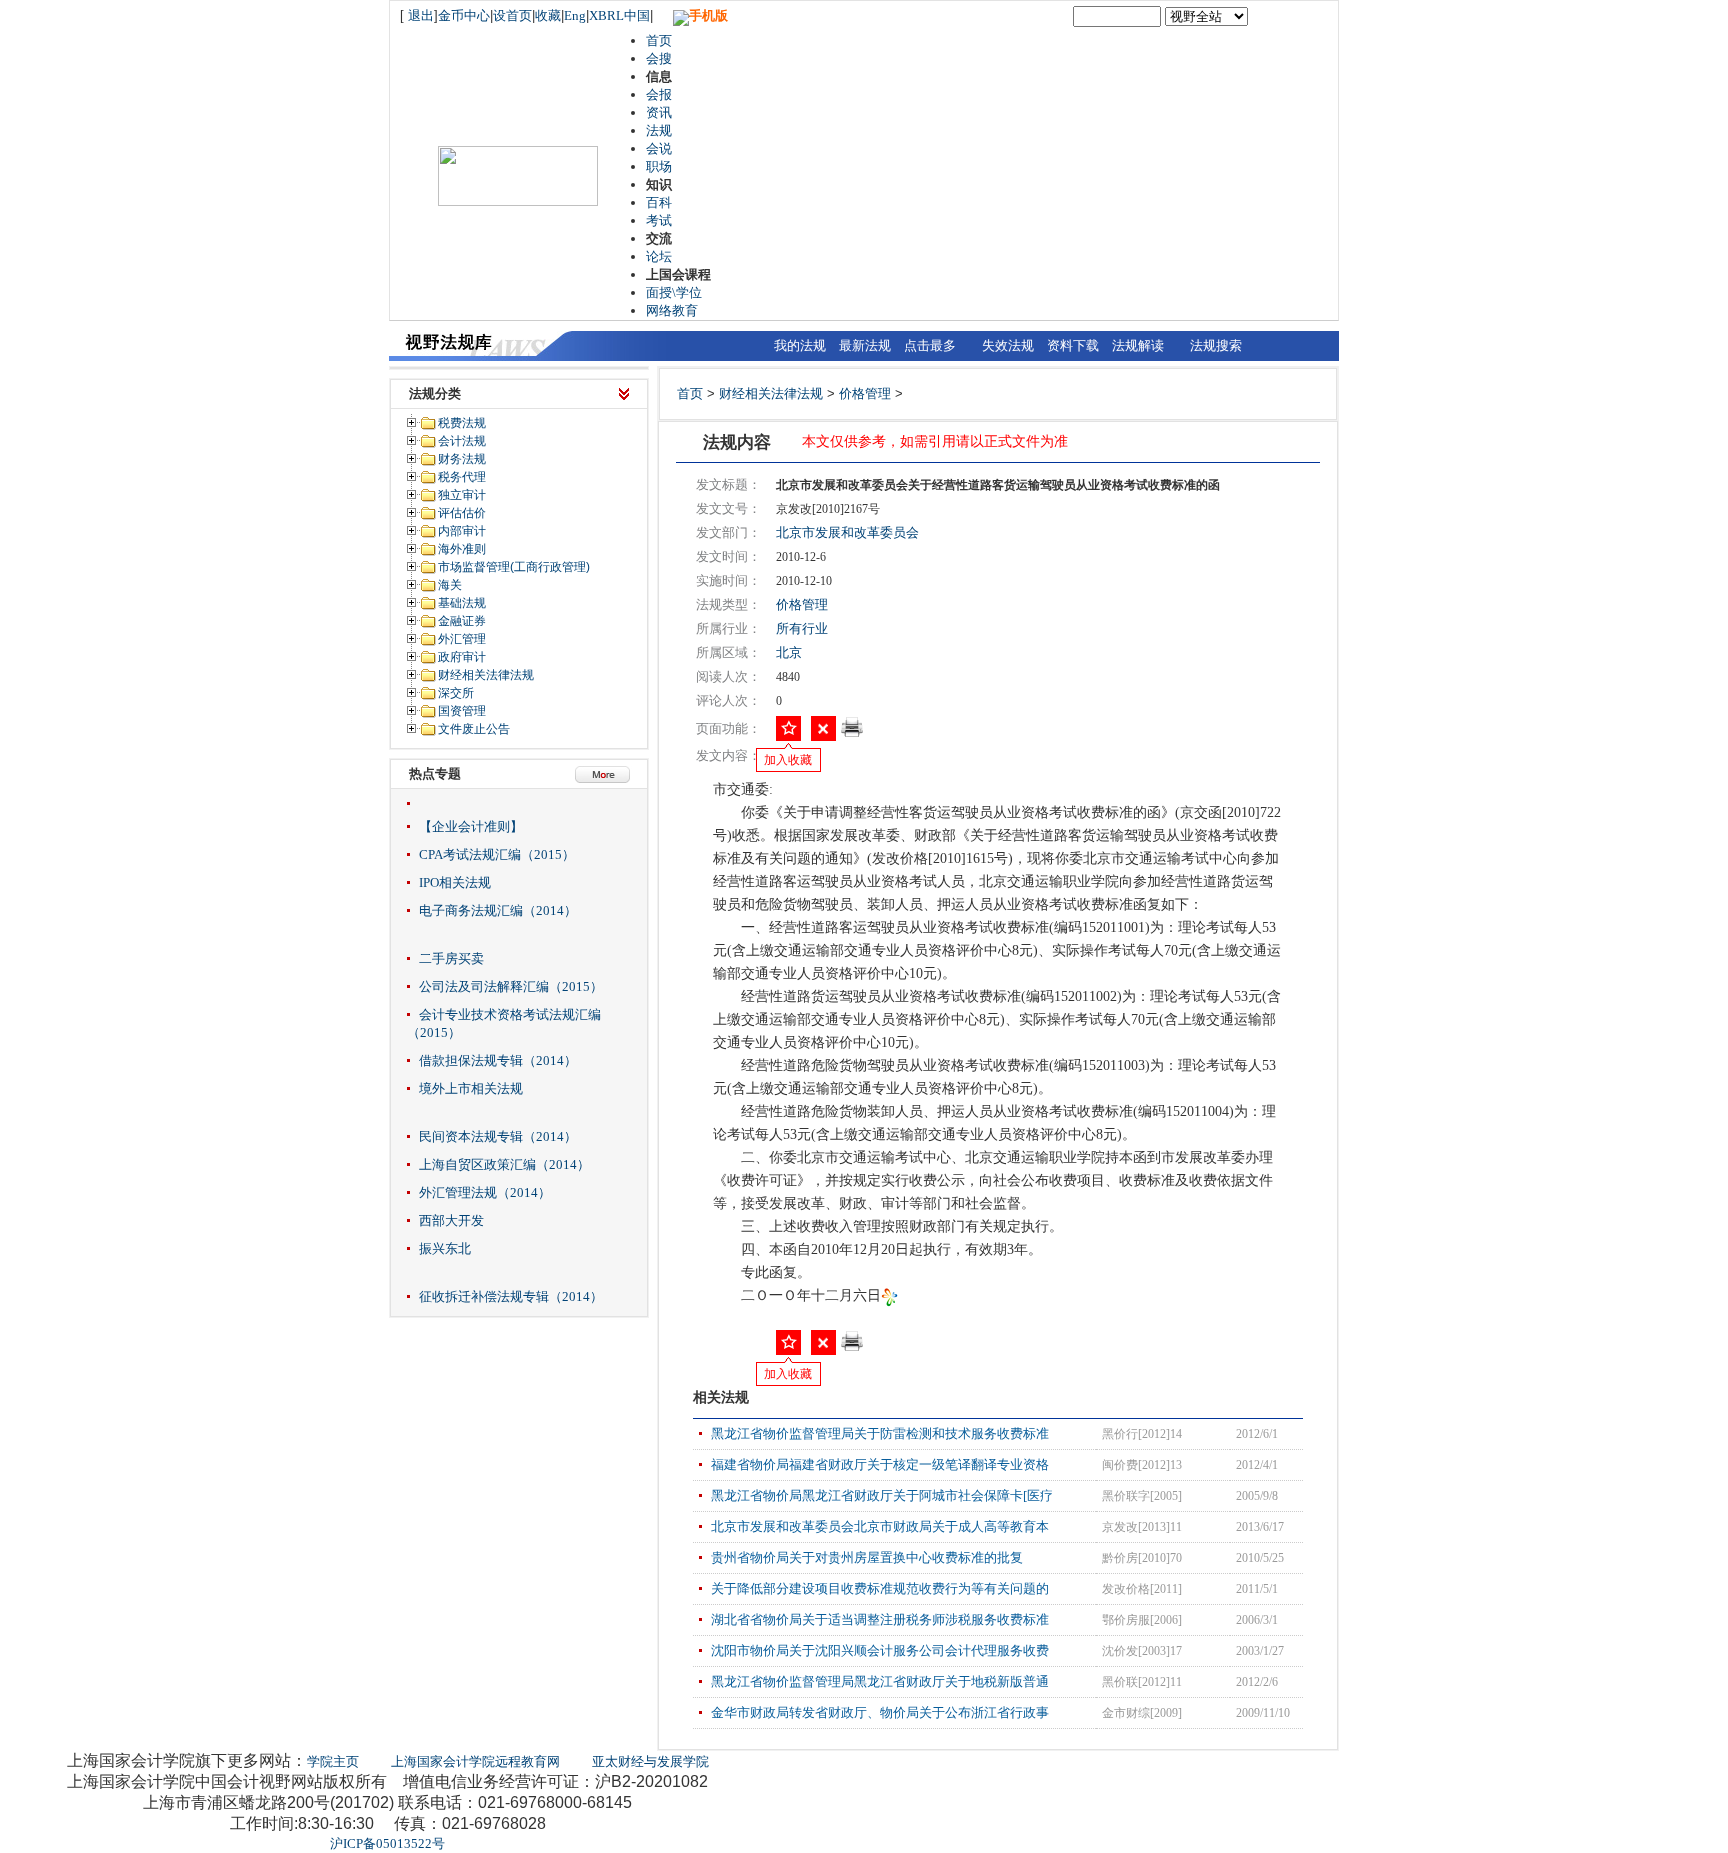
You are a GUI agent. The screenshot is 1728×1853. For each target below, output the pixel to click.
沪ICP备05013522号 (387, 1843)
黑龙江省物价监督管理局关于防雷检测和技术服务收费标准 (880, 1433)
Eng (575, 15)
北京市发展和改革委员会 (847, 532)
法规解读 (1138, 345)
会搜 (659, 58)
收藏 (548, 15)
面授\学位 (674, 292)
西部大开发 (451, 1220)
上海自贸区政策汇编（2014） (504, 1164)
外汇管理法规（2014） (485, 1192)
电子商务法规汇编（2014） (498, 910)
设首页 (512, 15)
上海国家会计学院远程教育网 (475, 1761)
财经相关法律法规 (771, 393)
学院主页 (333, 1761)
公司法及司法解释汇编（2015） (511, 986)
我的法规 (800, 345)
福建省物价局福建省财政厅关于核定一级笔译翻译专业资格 (880, 1464)
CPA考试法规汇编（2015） (497, 854)
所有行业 (802, 628)
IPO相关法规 (455, 882)
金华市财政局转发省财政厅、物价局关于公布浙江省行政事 (880, 1712)
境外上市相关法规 (471, 1088)
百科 (659, 202)
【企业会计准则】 (471, 826)
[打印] (852, 733)
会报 (659, 94)
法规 (659, 130)
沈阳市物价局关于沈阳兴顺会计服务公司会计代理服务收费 (880, 1650)
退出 (421, 15)
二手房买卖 (451, 958)
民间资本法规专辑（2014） (498, 1136)
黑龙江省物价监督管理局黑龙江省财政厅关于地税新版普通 (880, 1681)
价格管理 (865, 393)
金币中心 (464, 15)
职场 (659, 166)
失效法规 (1008, 345)
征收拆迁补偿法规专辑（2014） (511, 1296)
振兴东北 (445, 1248)
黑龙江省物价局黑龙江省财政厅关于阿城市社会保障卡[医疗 (882, 1495)
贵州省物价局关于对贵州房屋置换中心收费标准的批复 (867, 1557)
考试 (659, 220)
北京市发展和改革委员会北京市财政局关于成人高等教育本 (880, 1526)
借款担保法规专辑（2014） (498, 1060)
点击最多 (930, 345)
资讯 (659, 112)
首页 (659, 40)
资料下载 (1073, 345)
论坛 (659, 256)
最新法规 (865, 345)
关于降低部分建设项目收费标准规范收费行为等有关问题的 (880, 1588)
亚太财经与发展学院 (650, 1761)
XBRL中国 (619, 15)
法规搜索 (1216, 345)
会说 (659, 148)
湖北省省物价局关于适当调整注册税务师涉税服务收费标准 (880, 1619)
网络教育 (672, 310)
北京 (789, 652)
